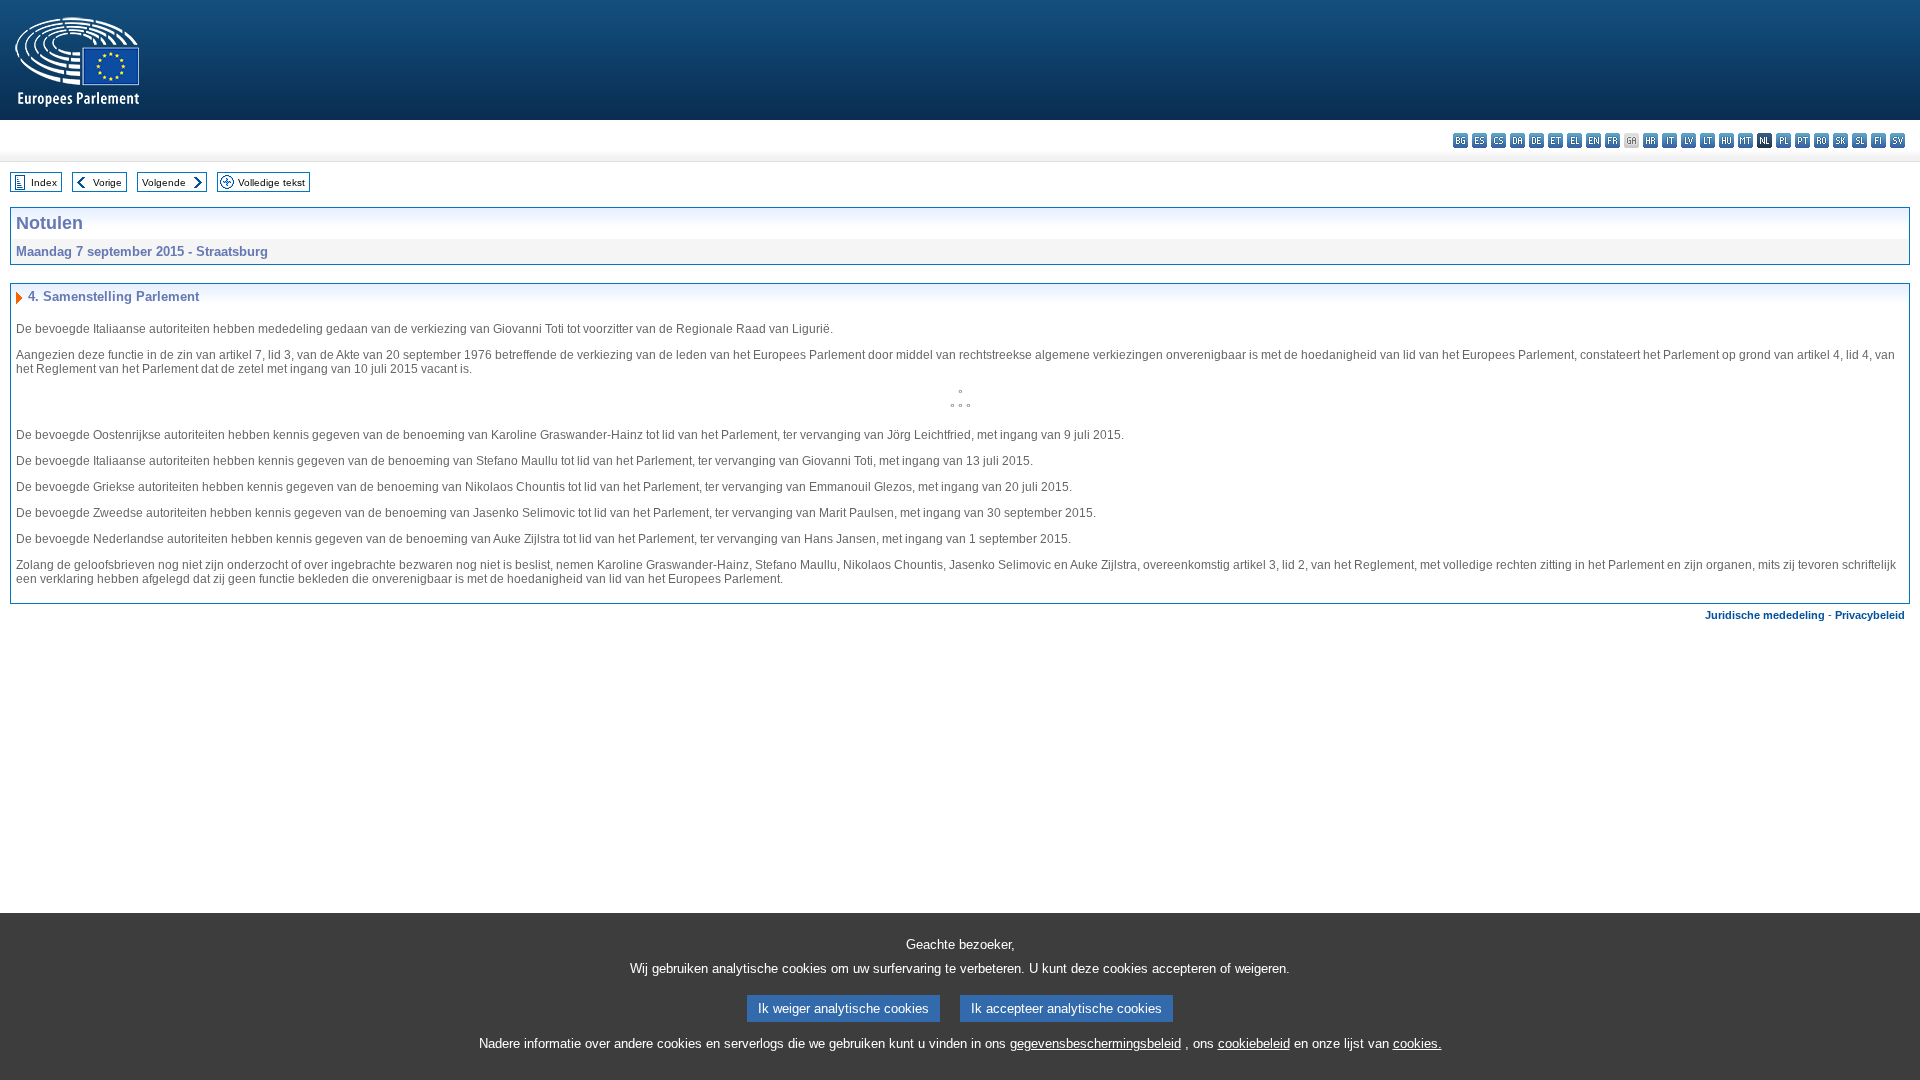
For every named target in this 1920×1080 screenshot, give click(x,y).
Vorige (107, 182)
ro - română (1821, 140)
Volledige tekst (271, 182)
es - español (1479, 140)
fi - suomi (1878, 140)
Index (44, 182)
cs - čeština (1498, 140)
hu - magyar (1726, 140)
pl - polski (1783, 140)
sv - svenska (1897, 140)
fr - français (1612, 140)
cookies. (1417, 1043)
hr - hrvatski (1650, 140)
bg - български (1460, 140)
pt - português (1802, 140)
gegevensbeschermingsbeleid (1095, 1043)
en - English (1593, 140)
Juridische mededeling (1765, 615)
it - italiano (1669, 140)
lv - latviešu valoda (1688, 140)
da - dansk (1517, 140)
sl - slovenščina (1859, 140)
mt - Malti (1745, 140)
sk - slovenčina (1840, 140)
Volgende (164, 182)
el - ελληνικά (1574, 140)
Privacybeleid (1870, 615)
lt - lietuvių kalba (1707, 140)
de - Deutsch (1536, 140)
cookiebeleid (1254, 1043)
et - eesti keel (1555, 140)
